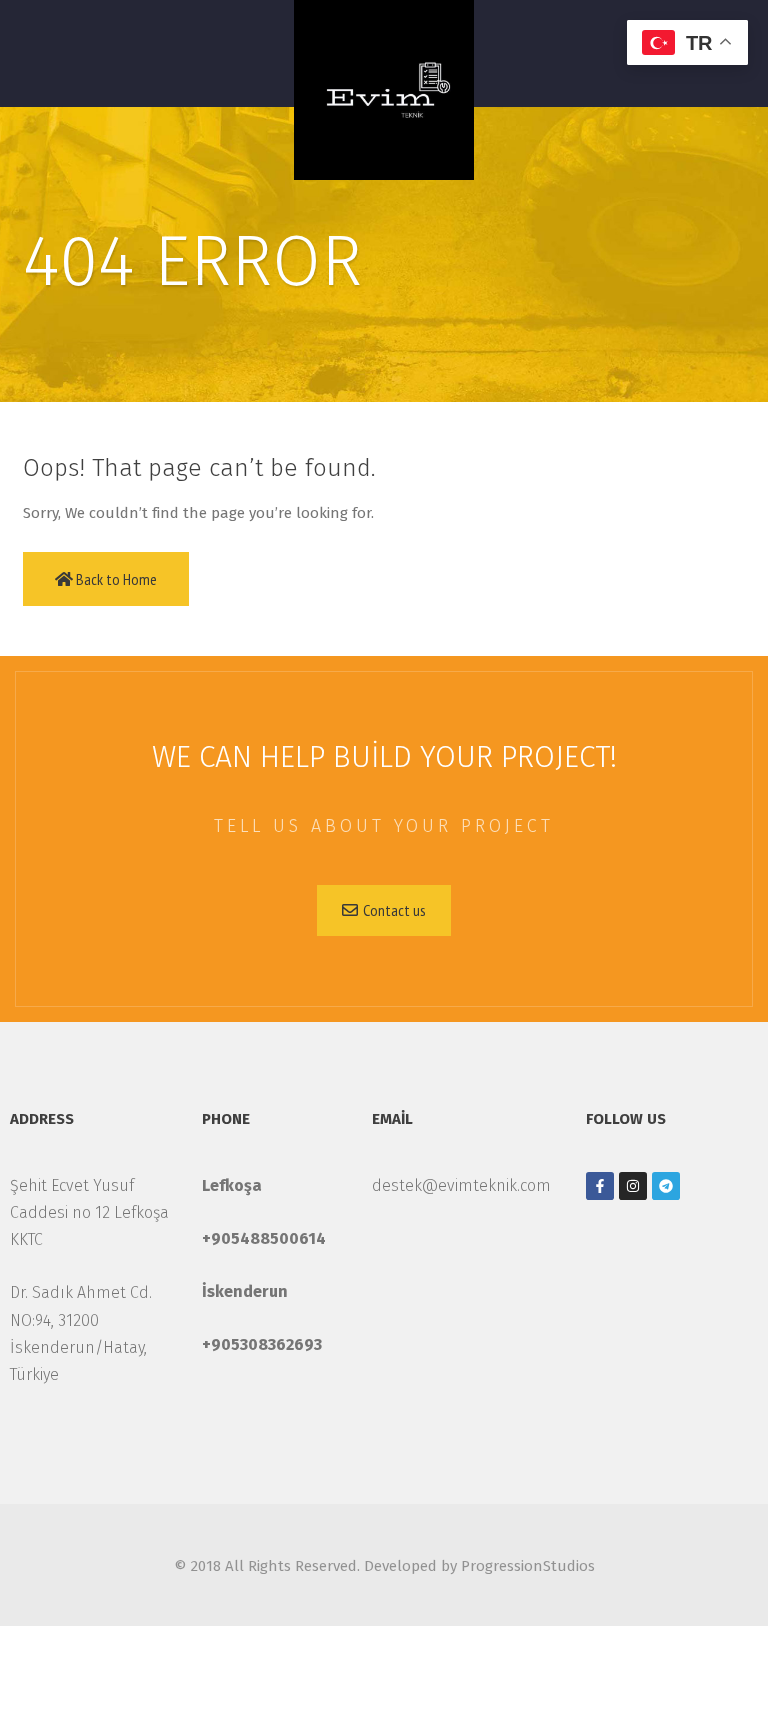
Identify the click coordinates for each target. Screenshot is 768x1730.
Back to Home (115, 579)
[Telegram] (666, 1186)
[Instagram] (633, 1186)
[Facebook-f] (600, 1186)
